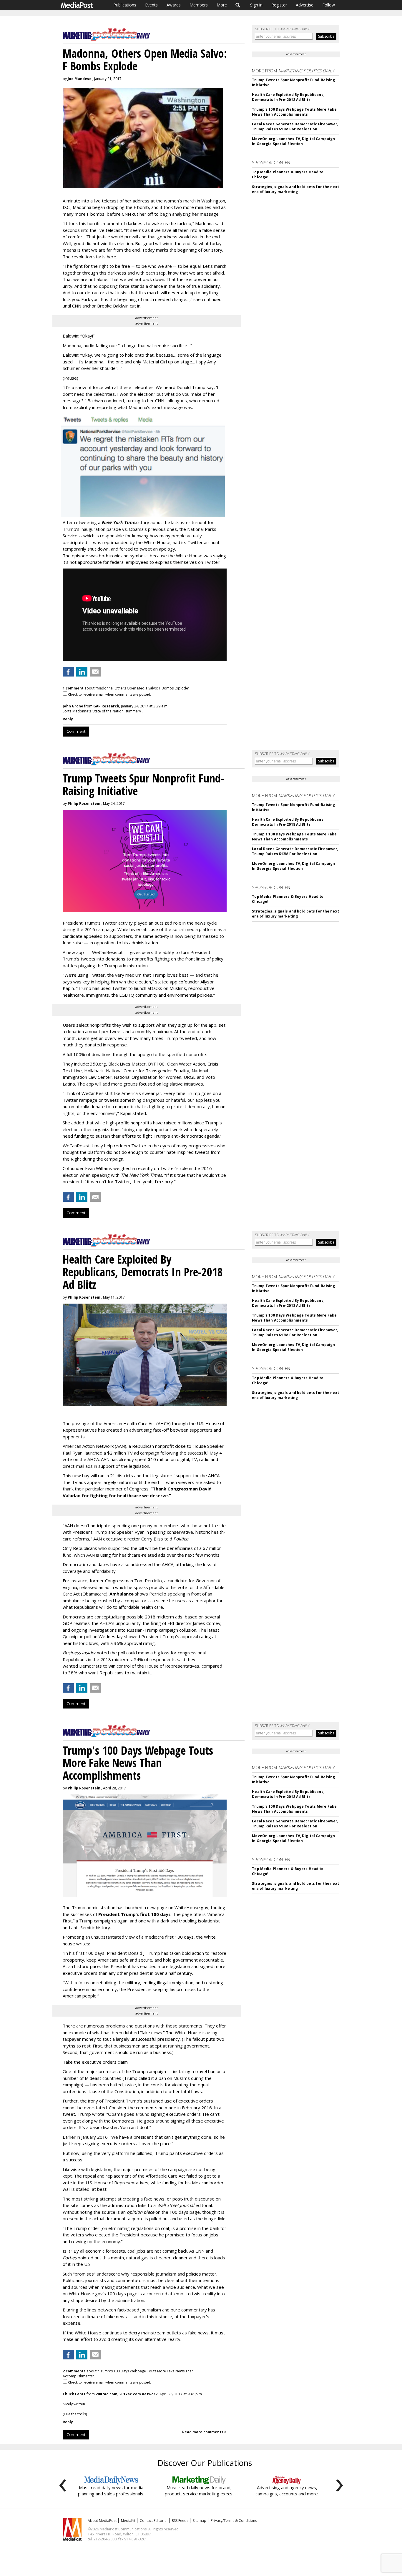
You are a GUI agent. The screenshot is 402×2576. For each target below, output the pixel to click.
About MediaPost (102, 2521)
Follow (329, 5)
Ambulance (122, 1594)
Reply (68, 719)
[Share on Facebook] (68, 672)
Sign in (256, 5)
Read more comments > (204, 2432)
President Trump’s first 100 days (134, 1914)
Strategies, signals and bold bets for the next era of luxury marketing (295, 189)
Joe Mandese (80, 79)
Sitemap (200, 2521)
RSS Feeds (180, 2521)
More (222, 5)
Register (279, 5)
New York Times (119, 522)
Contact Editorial (154, 2521)
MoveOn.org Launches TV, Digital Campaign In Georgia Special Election (293, 141)
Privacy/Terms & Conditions (234, 2521)
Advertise (305, 5)
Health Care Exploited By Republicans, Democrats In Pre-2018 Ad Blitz (288, 97)
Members (199, 5)
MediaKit (128, 2521)
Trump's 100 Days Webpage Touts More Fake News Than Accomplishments (294, 112)
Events (151, 5)
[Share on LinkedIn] (82, 672)
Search (238, 5)
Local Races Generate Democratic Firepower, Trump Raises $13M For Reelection (295, 127)
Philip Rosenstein (84, 803)
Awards (174, 5)
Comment (76, 731)
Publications (125, 5)
